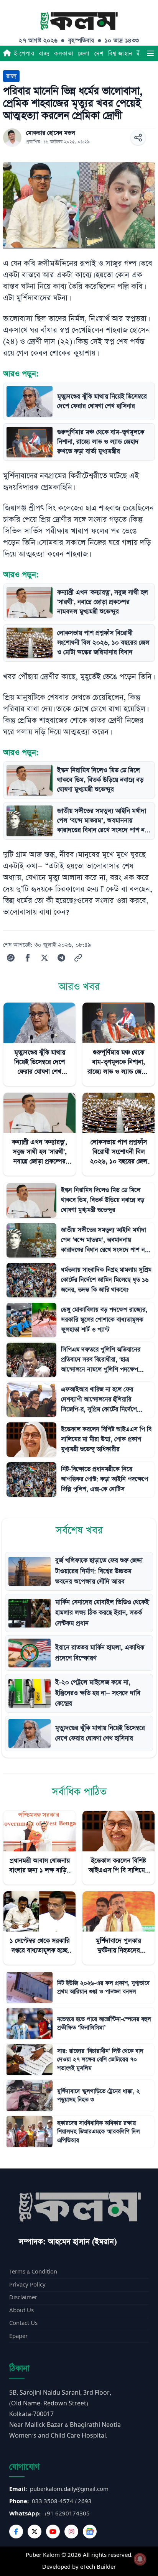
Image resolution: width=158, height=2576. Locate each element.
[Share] (138, 138)
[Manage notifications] (140, 2559)
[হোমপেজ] (7, 53)
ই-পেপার (24, 53)
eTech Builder (98, 2567)
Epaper (18, 2336)
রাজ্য (44, 53)
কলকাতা (64, 53)
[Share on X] (44, 958)
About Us (21, 2311)
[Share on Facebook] (28, 958)
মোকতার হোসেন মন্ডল (51, 133)
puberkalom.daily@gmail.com (69, 2489)
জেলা (84, 53)
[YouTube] (53, 2532)
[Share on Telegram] (61, 958)
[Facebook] (16, 2532)
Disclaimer (23, 2297)
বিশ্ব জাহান (120, 53)
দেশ (99, 53)
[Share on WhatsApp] (11, 958)
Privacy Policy (27, 2285)
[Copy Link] (78, 958)
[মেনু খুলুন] (150, 53)
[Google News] (90, 2532)
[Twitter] (35, 2532)
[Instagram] (71, 2532)
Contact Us (23, 2323)
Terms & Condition (33, 2272)
